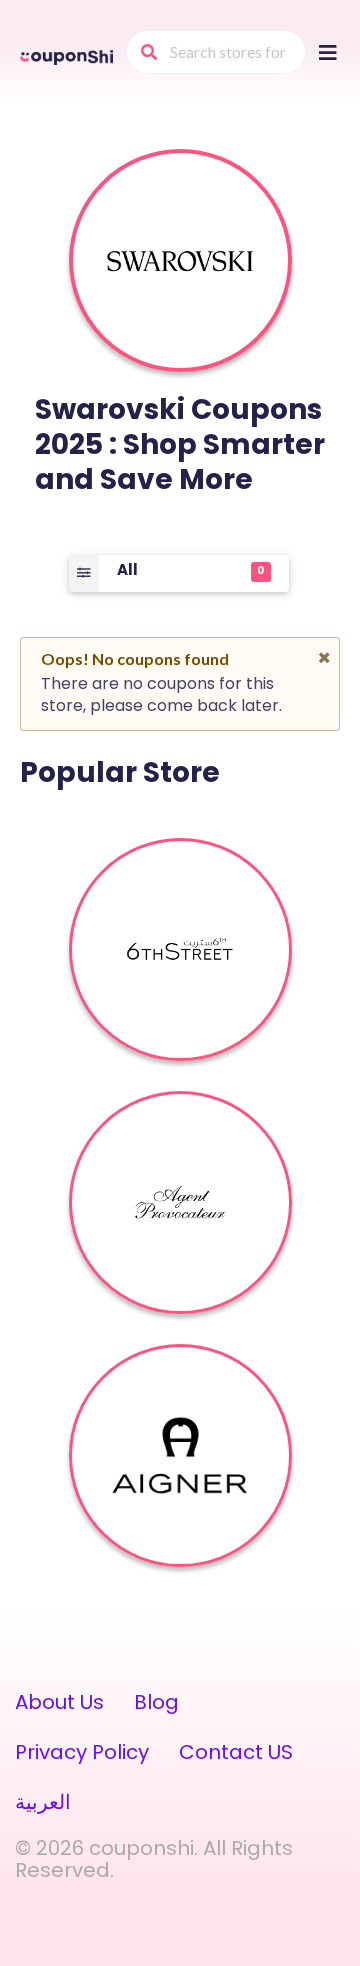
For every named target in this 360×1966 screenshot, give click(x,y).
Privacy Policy (82, 1752)
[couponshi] (68, 56)
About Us (59, 1702)
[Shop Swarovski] (180, 261)
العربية (43, 1802)
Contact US (236, 1752)
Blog (156, 1702)
